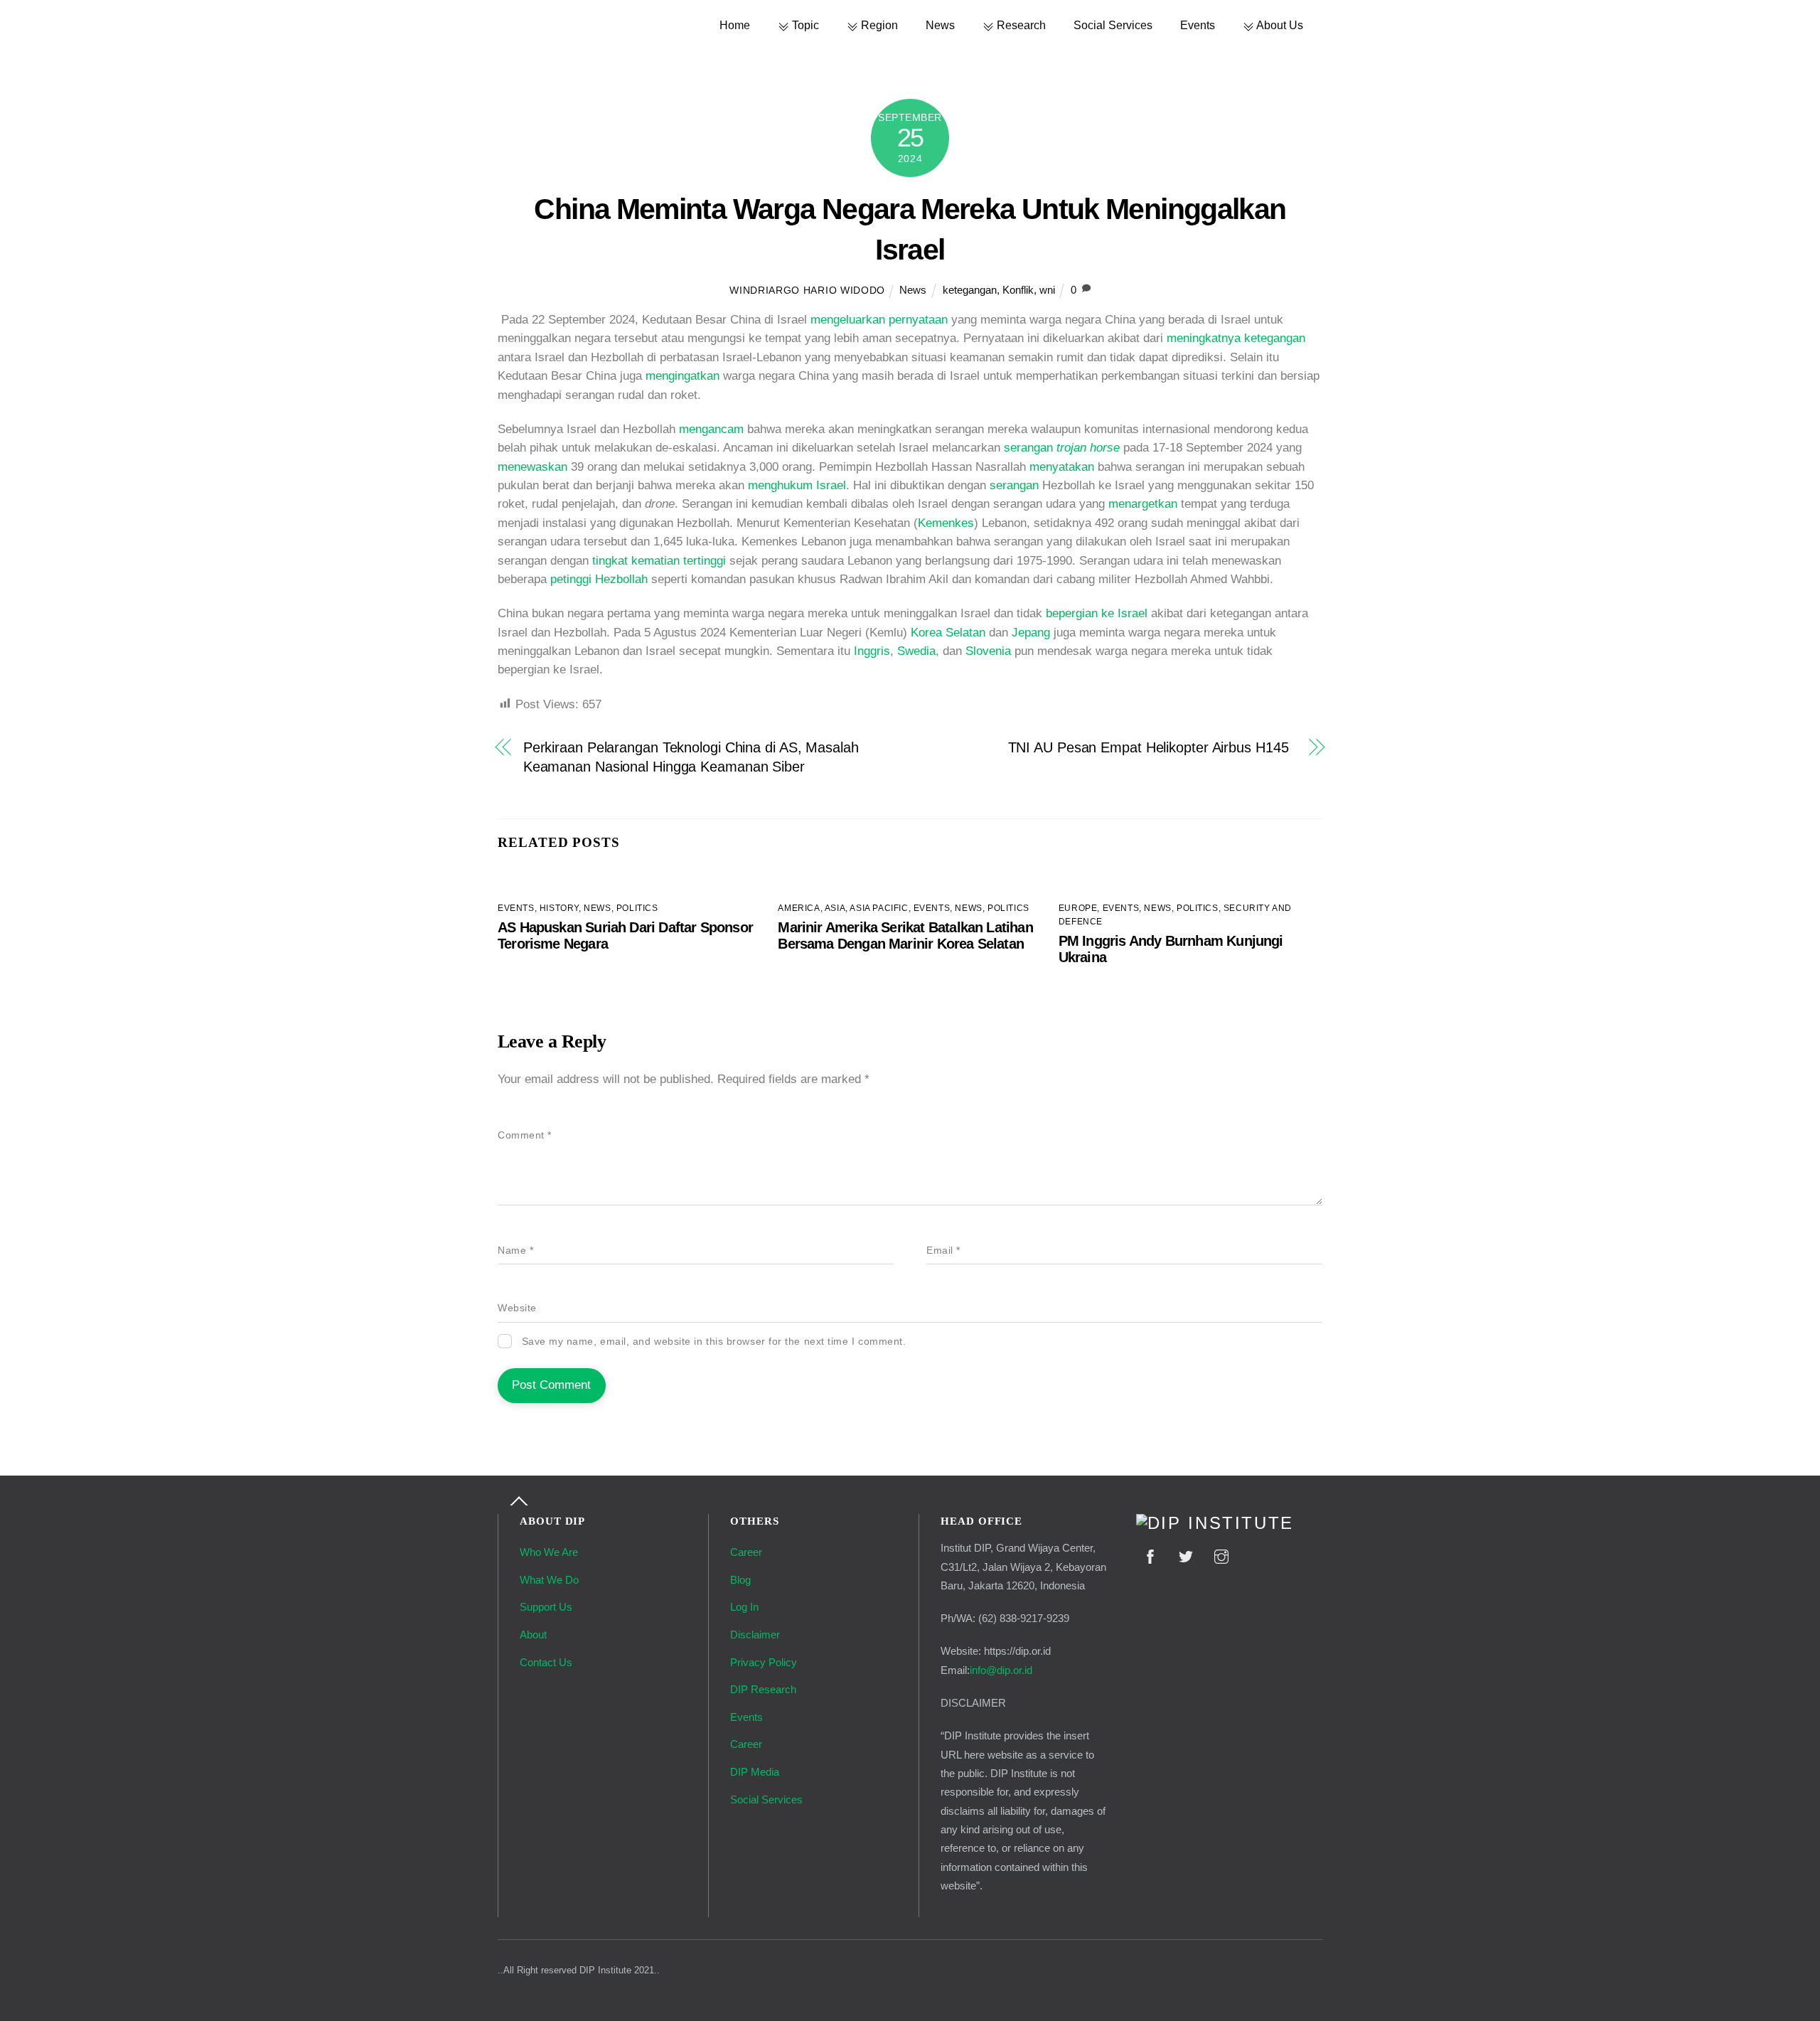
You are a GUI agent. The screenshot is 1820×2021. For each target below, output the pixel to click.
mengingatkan (682, 376)
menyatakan (1062, 467)
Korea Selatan (948, 633)
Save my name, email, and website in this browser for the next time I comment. (714, 1342)
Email (943, 1251)
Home (735, 25)
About (533, 1635)
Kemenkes (946, 523)
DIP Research (763, 1689)
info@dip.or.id (1001, 1670)
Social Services (1113, 25)
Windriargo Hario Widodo (807, 290)
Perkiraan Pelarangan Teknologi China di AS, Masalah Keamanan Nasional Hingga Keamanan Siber (691, 757)
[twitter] (1186, 1555)
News (940, 25)
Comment (525, 1135)
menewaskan (532, 467)
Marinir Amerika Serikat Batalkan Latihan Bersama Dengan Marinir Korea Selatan (905, 935)
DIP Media (755, 1772)
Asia (835, 908)
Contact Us (546, 1662)
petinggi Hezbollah (599, 579)
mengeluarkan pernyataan (879, 320)
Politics (637, 908)
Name (515, 1251)
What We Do (549, 1580)
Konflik (1018, 290)
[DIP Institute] (1215, 1523)
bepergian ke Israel (1097, 613)
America (799, 908)
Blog (740, 1580)
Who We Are (549, 1552)
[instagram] (1221, 1555)
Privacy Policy (764, 1662)
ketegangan (970, 290)
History (559, 908)
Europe (1078, 908)
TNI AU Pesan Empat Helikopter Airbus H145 (1152, 747)
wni (1047, 290)
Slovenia (988, 651)
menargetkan (1143, 504)
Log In (744, 1607)
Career (746, 1552)
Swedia (916, 651)
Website (517, 1308)
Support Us (546, 1607)
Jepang (1031, 633)
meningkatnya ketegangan (1236, 338)
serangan (1062, 448)
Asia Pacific (879, 908)
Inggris (872, 651)
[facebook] (1150, 1555)
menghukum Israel (797, 485)
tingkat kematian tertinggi (659, 561)
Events (1198, 25)
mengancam (711, 429)
